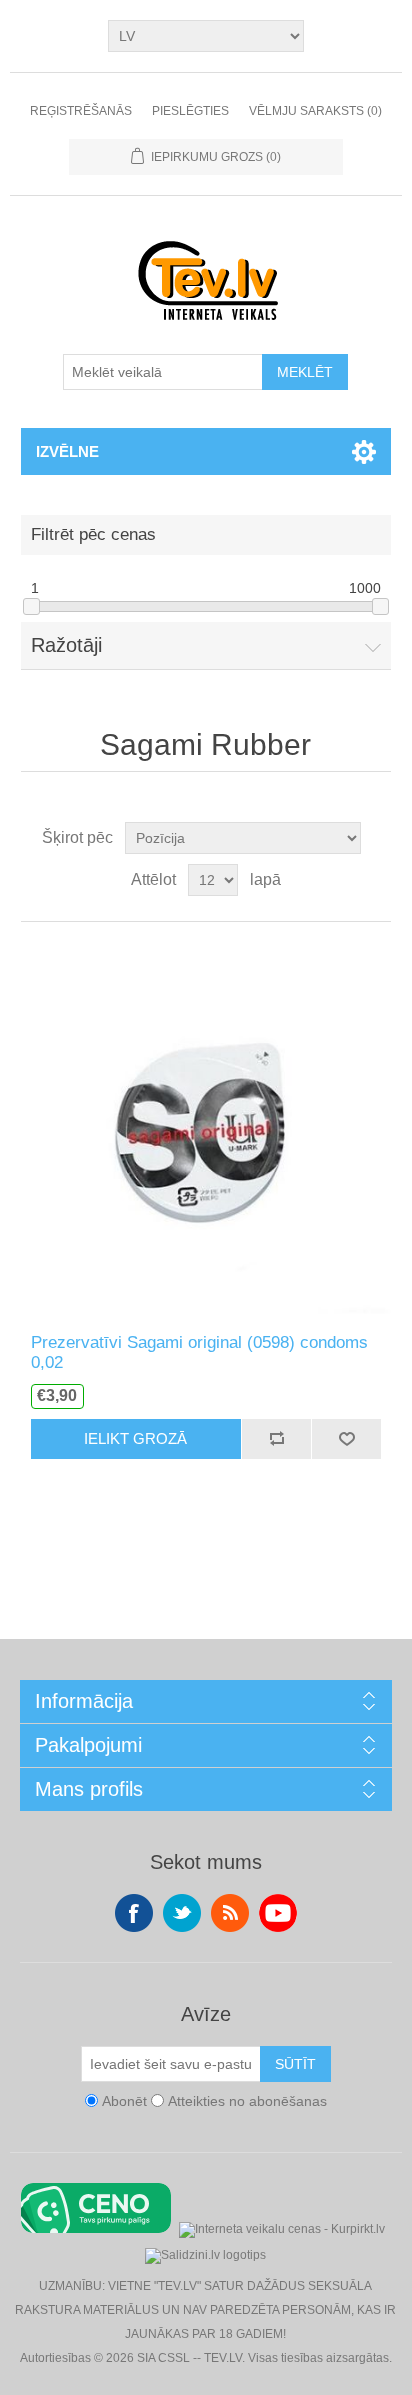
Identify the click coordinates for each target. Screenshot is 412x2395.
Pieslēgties (190, 111)
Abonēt (124, 2101)
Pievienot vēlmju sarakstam (346, 1439)
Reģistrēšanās (81, 111)
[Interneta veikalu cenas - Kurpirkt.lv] (282, 2227)
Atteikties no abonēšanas (247, 2101)
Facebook (134, 1913)
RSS (230, 1913)
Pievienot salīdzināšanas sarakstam (276, 1439)
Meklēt (305, 372)
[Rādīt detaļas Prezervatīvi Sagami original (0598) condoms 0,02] (206, 1127)
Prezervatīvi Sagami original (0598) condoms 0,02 (199, 1352)
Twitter (182, 1913)
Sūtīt (295, 2064)
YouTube (278, 1913)
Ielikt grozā (135, 1438)
